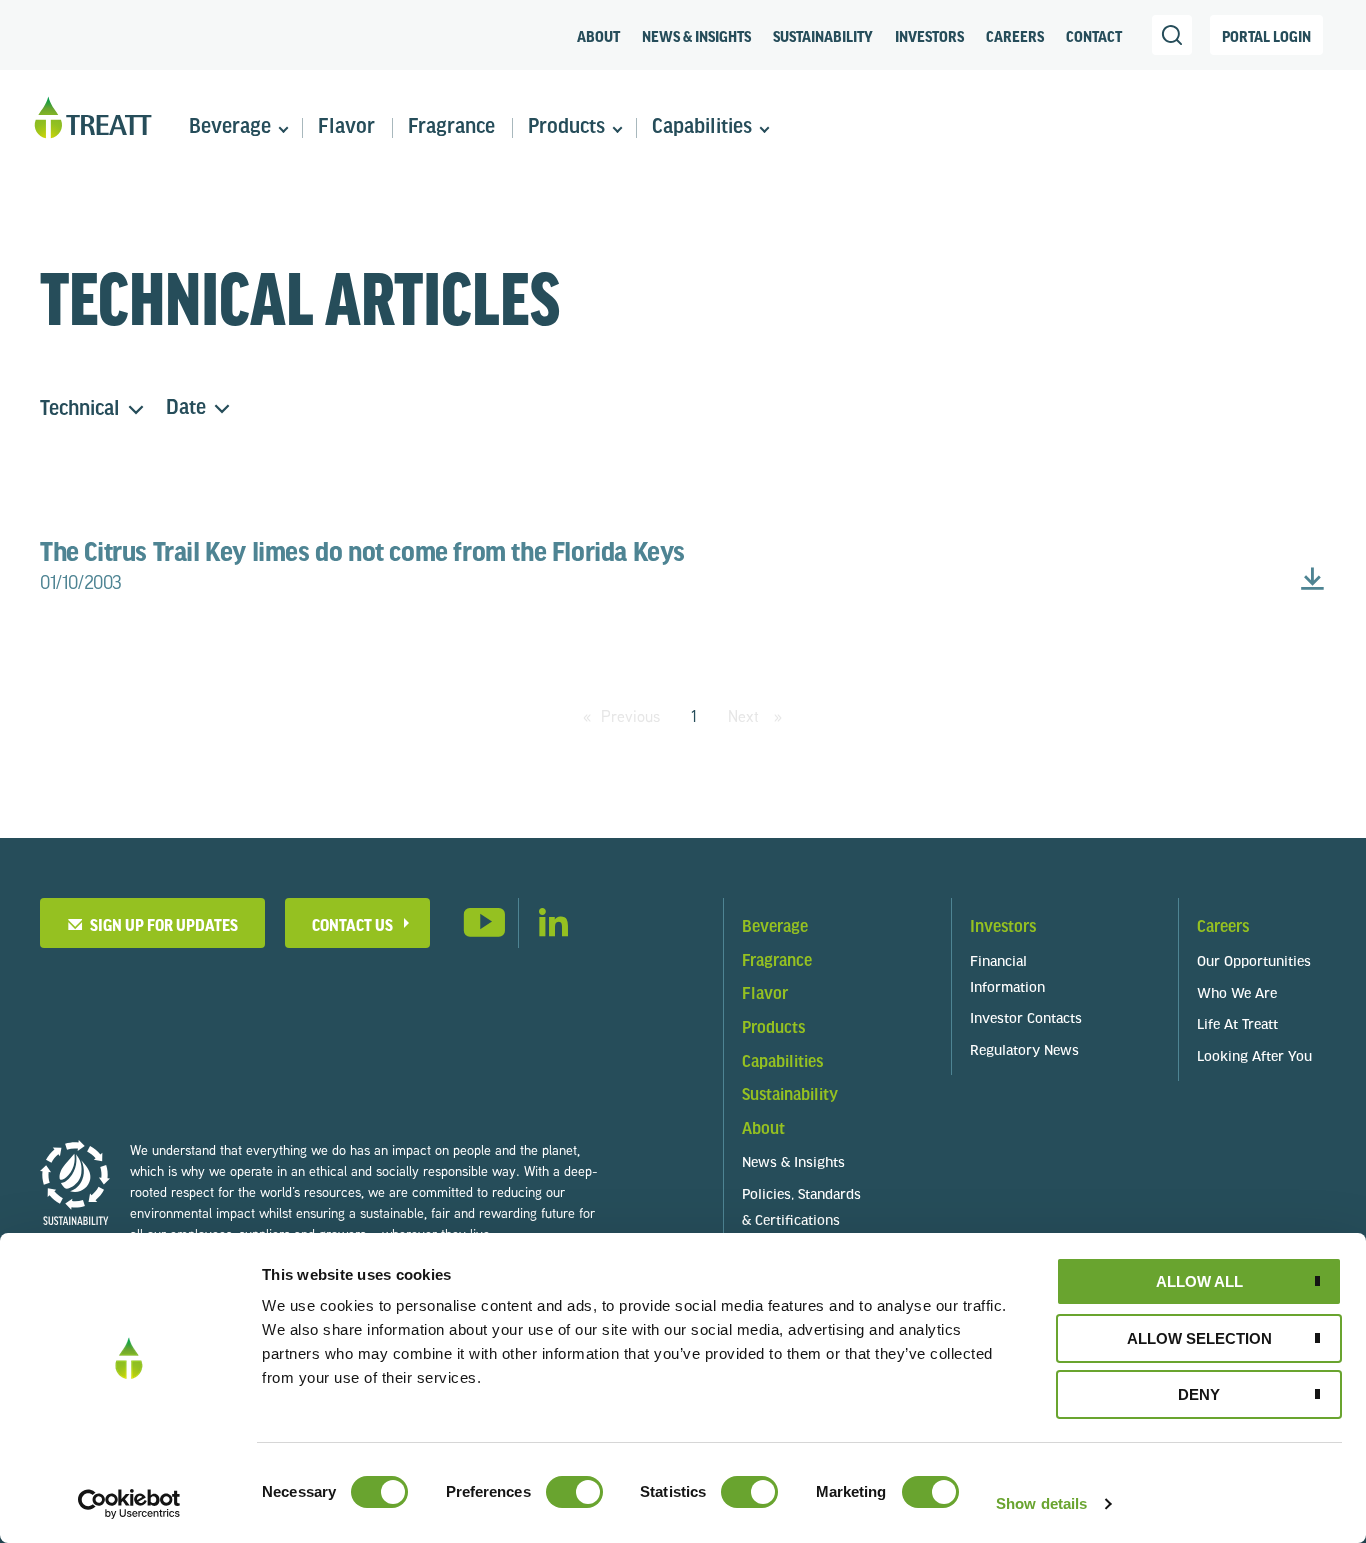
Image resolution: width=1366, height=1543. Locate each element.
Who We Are (1237, 994)
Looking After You (1254, 1057)
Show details (1041, 1503)
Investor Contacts (1026, 1019)
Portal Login (1266, 36)
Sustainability (823, 36)
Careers (1015, 36)
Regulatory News (1024, 1051)
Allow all (1199, 1281)
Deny (1199, 1394)
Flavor (346, 127)
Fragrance (451, 127)
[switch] (574, 1492)
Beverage (230, 127)
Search (1172, 35)
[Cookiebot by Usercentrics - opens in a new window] (129, 1504)
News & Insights (696, 36)
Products (566, 127)
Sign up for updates (161, 924)
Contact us (352, 924)
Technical (80, 409)
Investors (929, 36)
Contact (1094, 36)
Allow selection (1199, 1338)
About (598, 36)
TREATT (93, 118)
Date (186, 408)
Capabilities (702, 127)
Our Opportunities (1254, 962)
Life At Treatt (1237, 1025)
